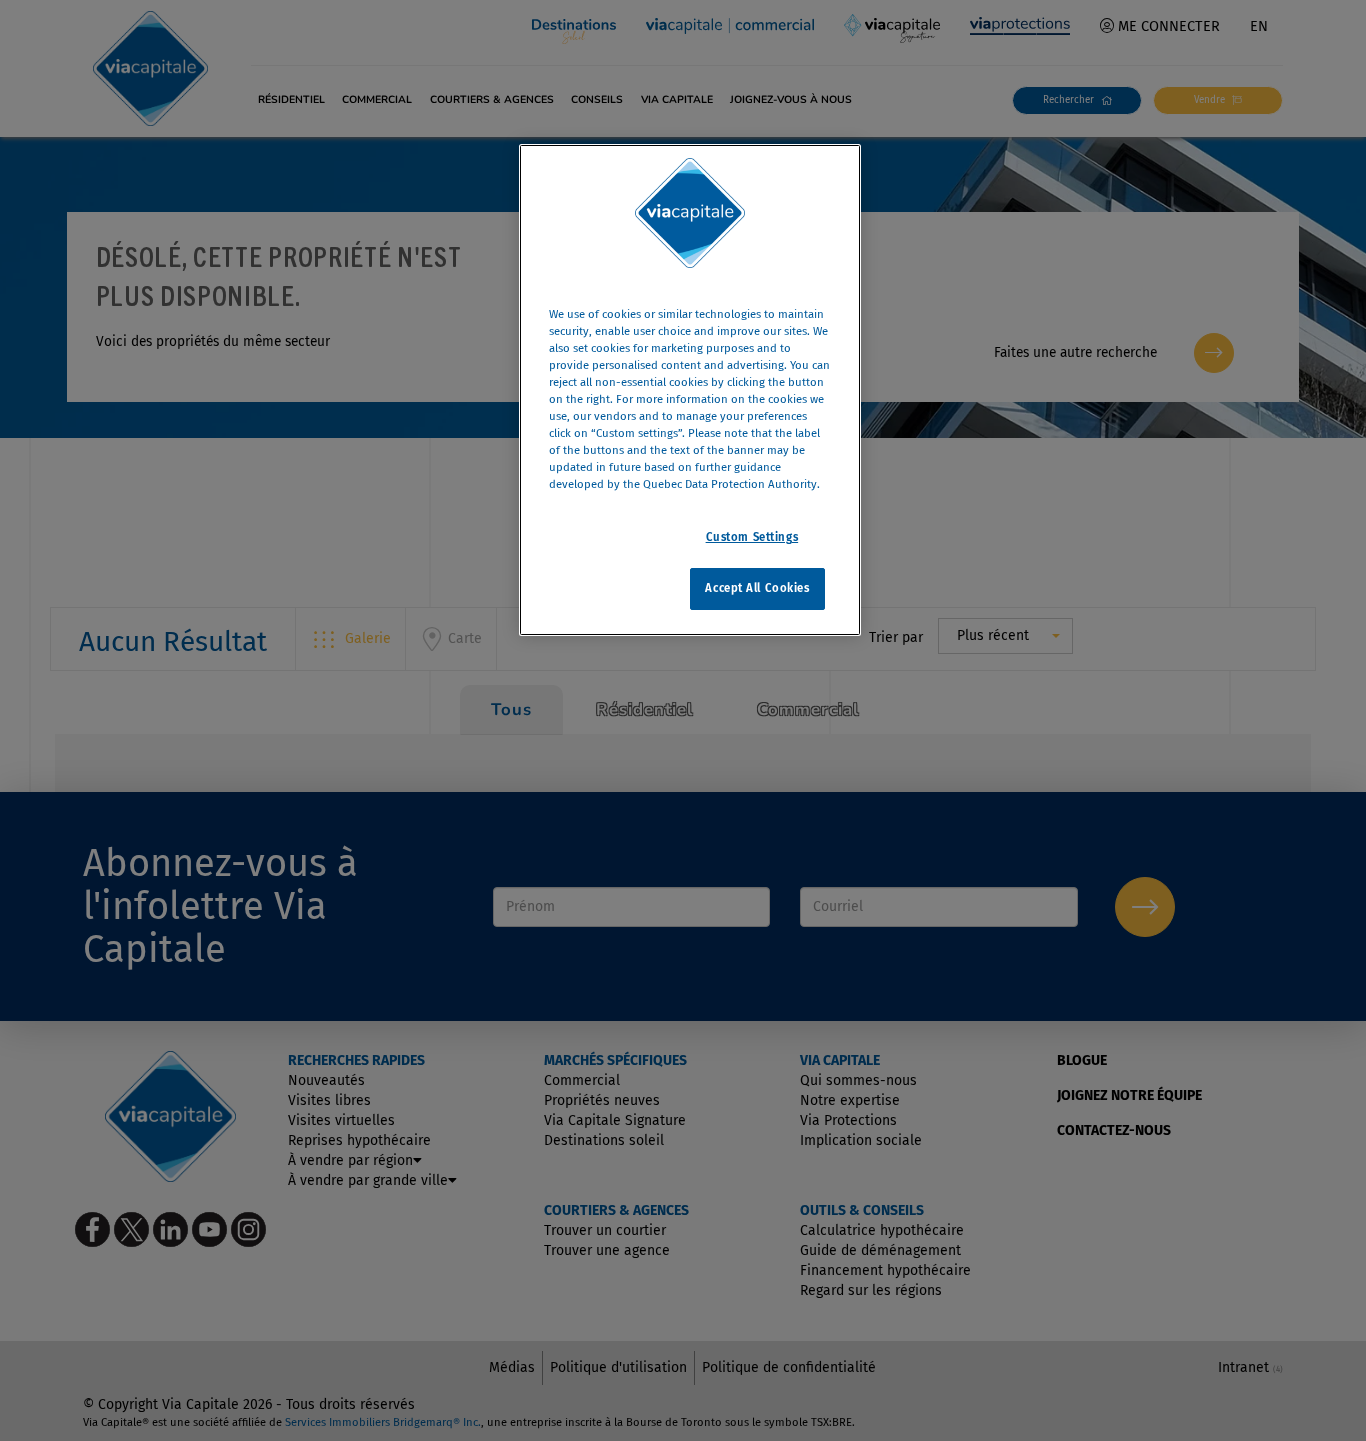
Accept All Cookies (757, 589)
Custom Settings (752, 538)
